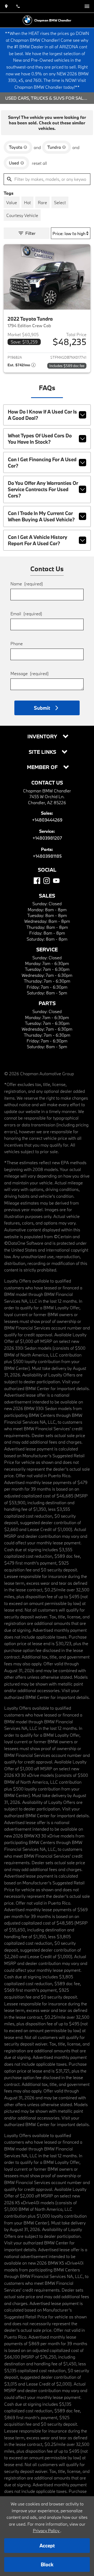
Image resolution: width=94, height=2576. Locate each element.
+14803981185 (47, 856)
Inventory (43, 737)
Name (27, 584)
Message (30, 673)
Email (26, 614)
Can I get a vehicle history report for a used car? (38, 540)
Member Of (43, 767)
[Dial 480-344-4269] (18, 6)
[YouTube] (56, 881)
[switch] (87, 6)
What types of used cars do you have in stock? (40, 439)
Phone (17, 643)
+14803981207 (47, 838)
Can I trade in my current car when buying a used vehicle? (41, 516)
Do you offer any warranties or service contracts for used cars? (43, 489)
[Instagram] (47, 881)
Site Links (43, 752)
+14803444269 (47, 820)
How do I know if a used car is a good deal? (42, 415)
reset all (39, 163)
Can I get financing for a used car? (42, 463)
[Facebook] (37, 881)
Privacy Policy (47, 2530)
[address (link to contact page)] (6, 6)
